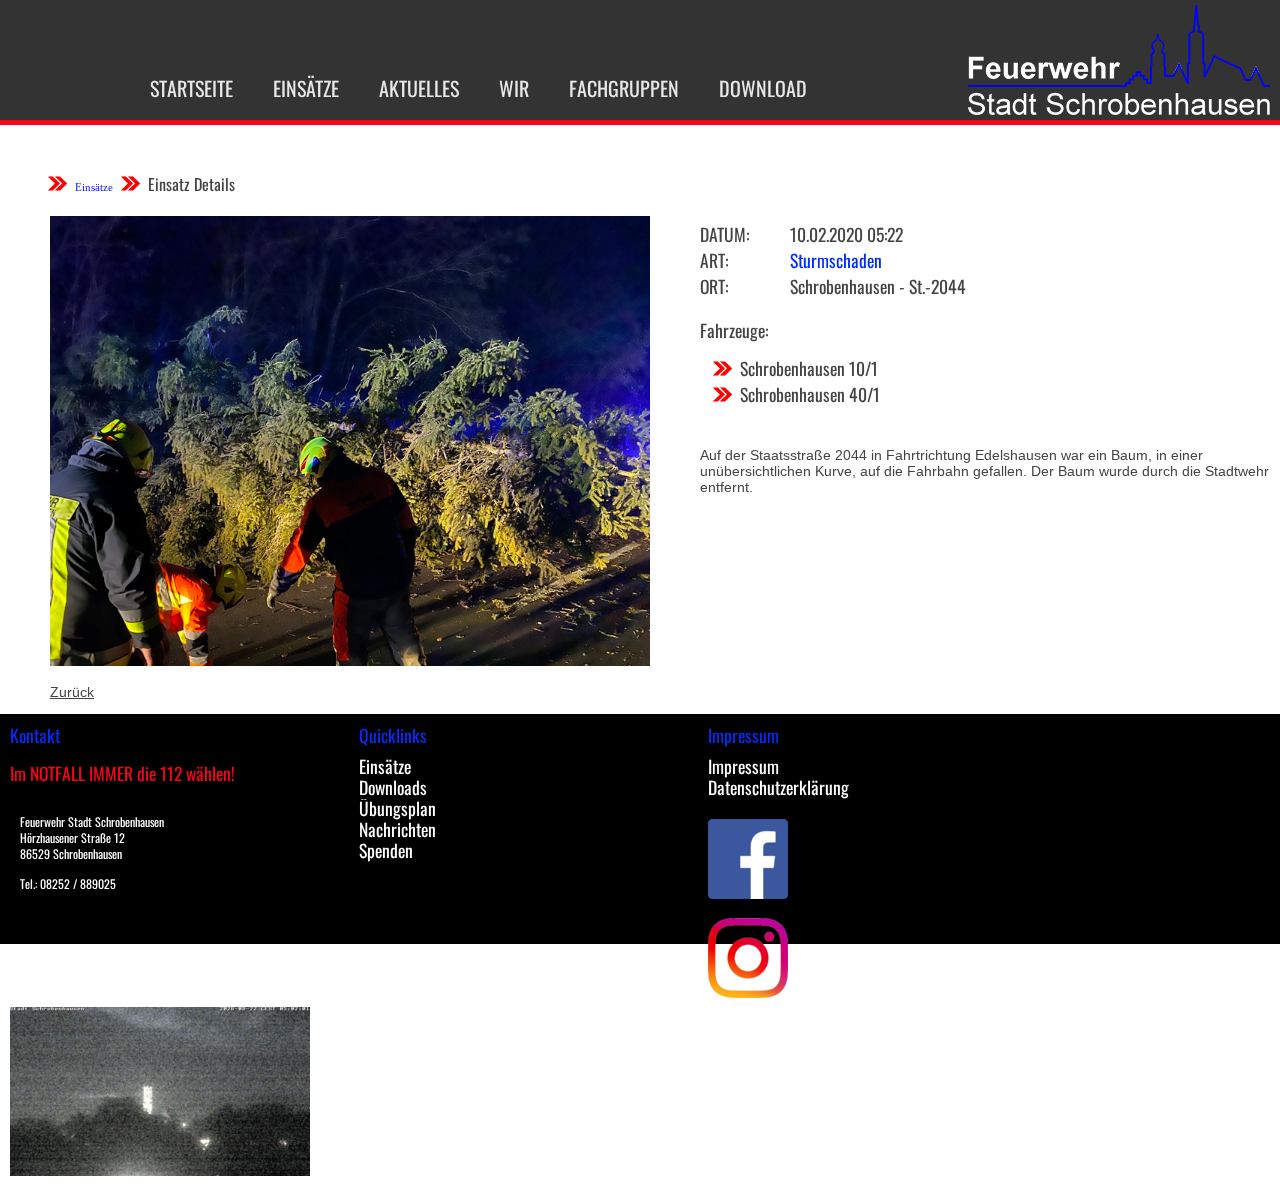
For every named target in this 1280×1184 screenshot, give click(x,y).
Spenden (386, 850)
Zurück (72, 692)
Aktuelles (419, 88)
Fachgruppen (624, 88)
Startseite (191, 88)
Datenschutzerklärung (778, 787)
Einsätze (306, 88)
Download (763, 88)
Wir (514, 88)
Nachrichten (397, 829)
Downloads (393, 787)
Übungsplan (397, 808)
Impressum (743, 766)
